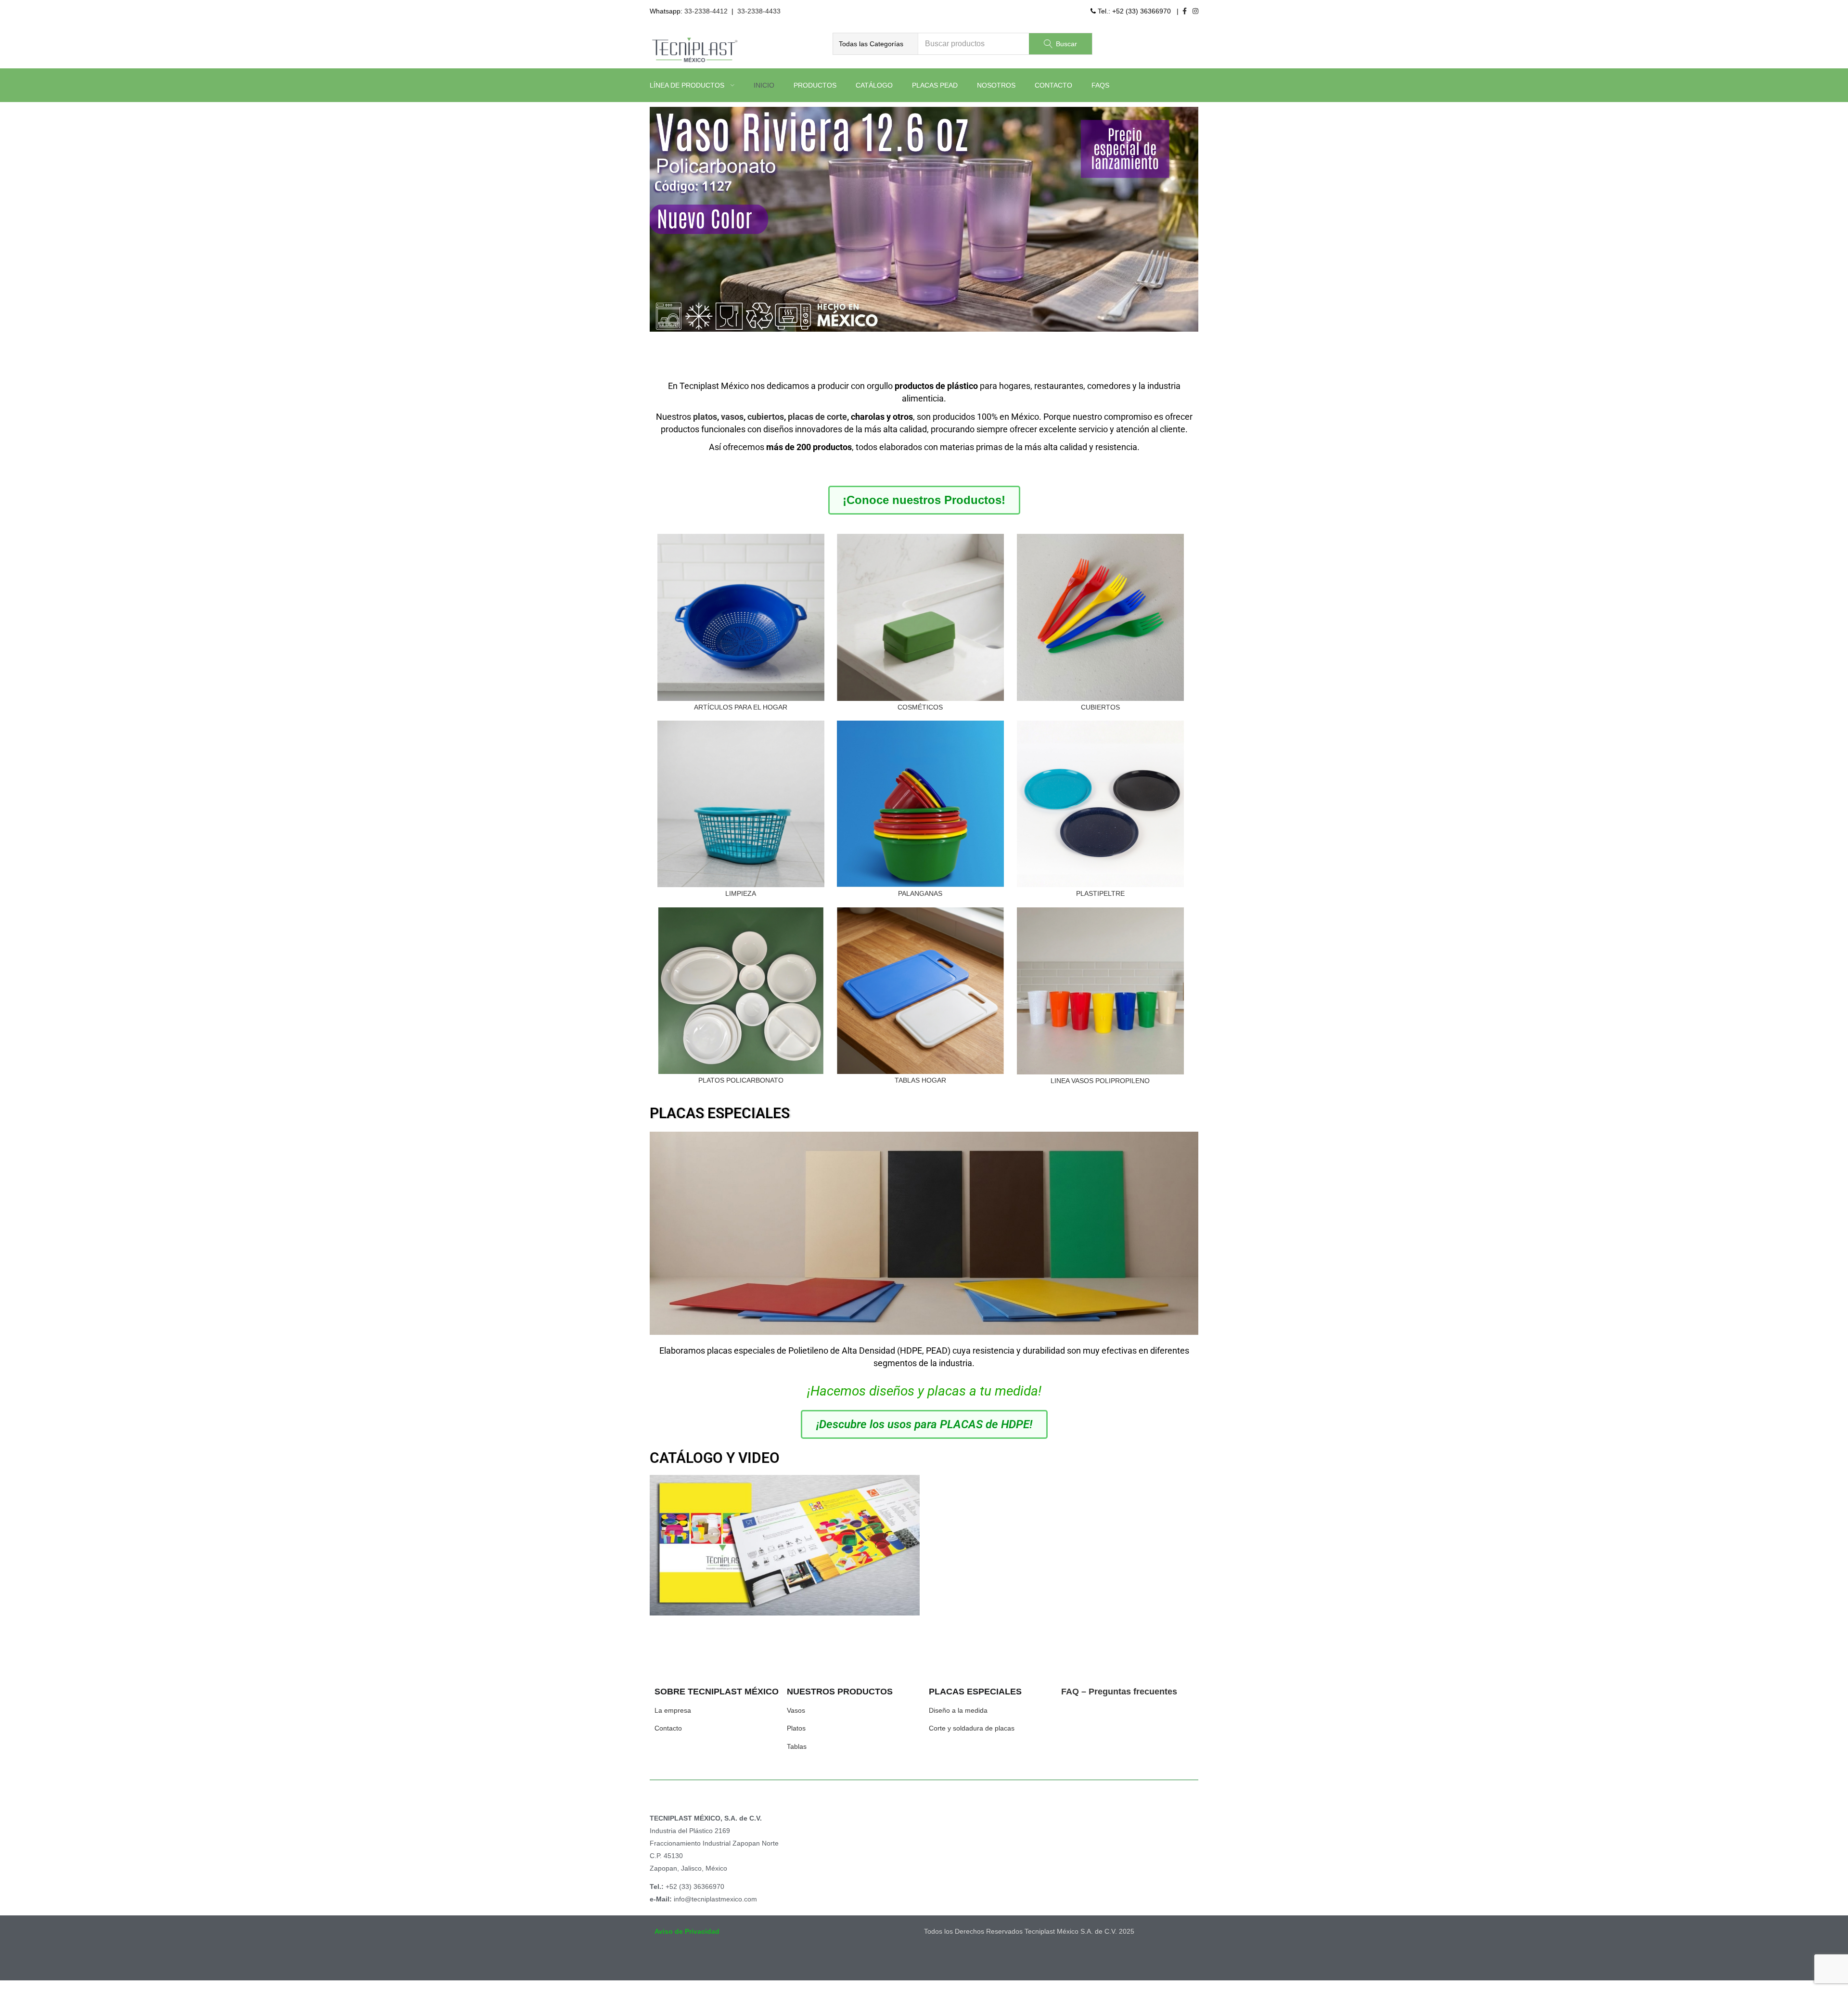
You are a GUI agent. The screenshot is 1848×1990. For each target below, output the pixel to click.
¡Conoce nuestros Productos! (924, 500)
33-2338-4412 (706, 11)
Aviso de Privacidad (687, 1931)
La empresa (673, 1710)
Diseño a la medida (958, 1710)
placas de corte (817, 417)
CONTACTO (1053, 85)
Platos (796, 1728)
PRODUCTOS (815, 85)
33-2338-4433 (759, 11)
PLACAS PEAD (935, 85)
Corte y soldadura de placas (972, 1728)
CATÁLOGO (874, 85)
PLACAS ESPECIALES (720, 1113)
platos (705, 417)
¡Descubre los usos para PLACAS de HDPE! (924, 1424)
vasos (732, 417)
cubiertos (766, 417)
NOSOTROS (996, 85)
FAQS (1100, 85)
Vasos (796, 1710)
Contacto (668, 1728)
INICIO (764, 85)
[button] (875, 44)
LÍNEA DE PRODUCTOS (688, 85)
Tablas (797, 1746)
